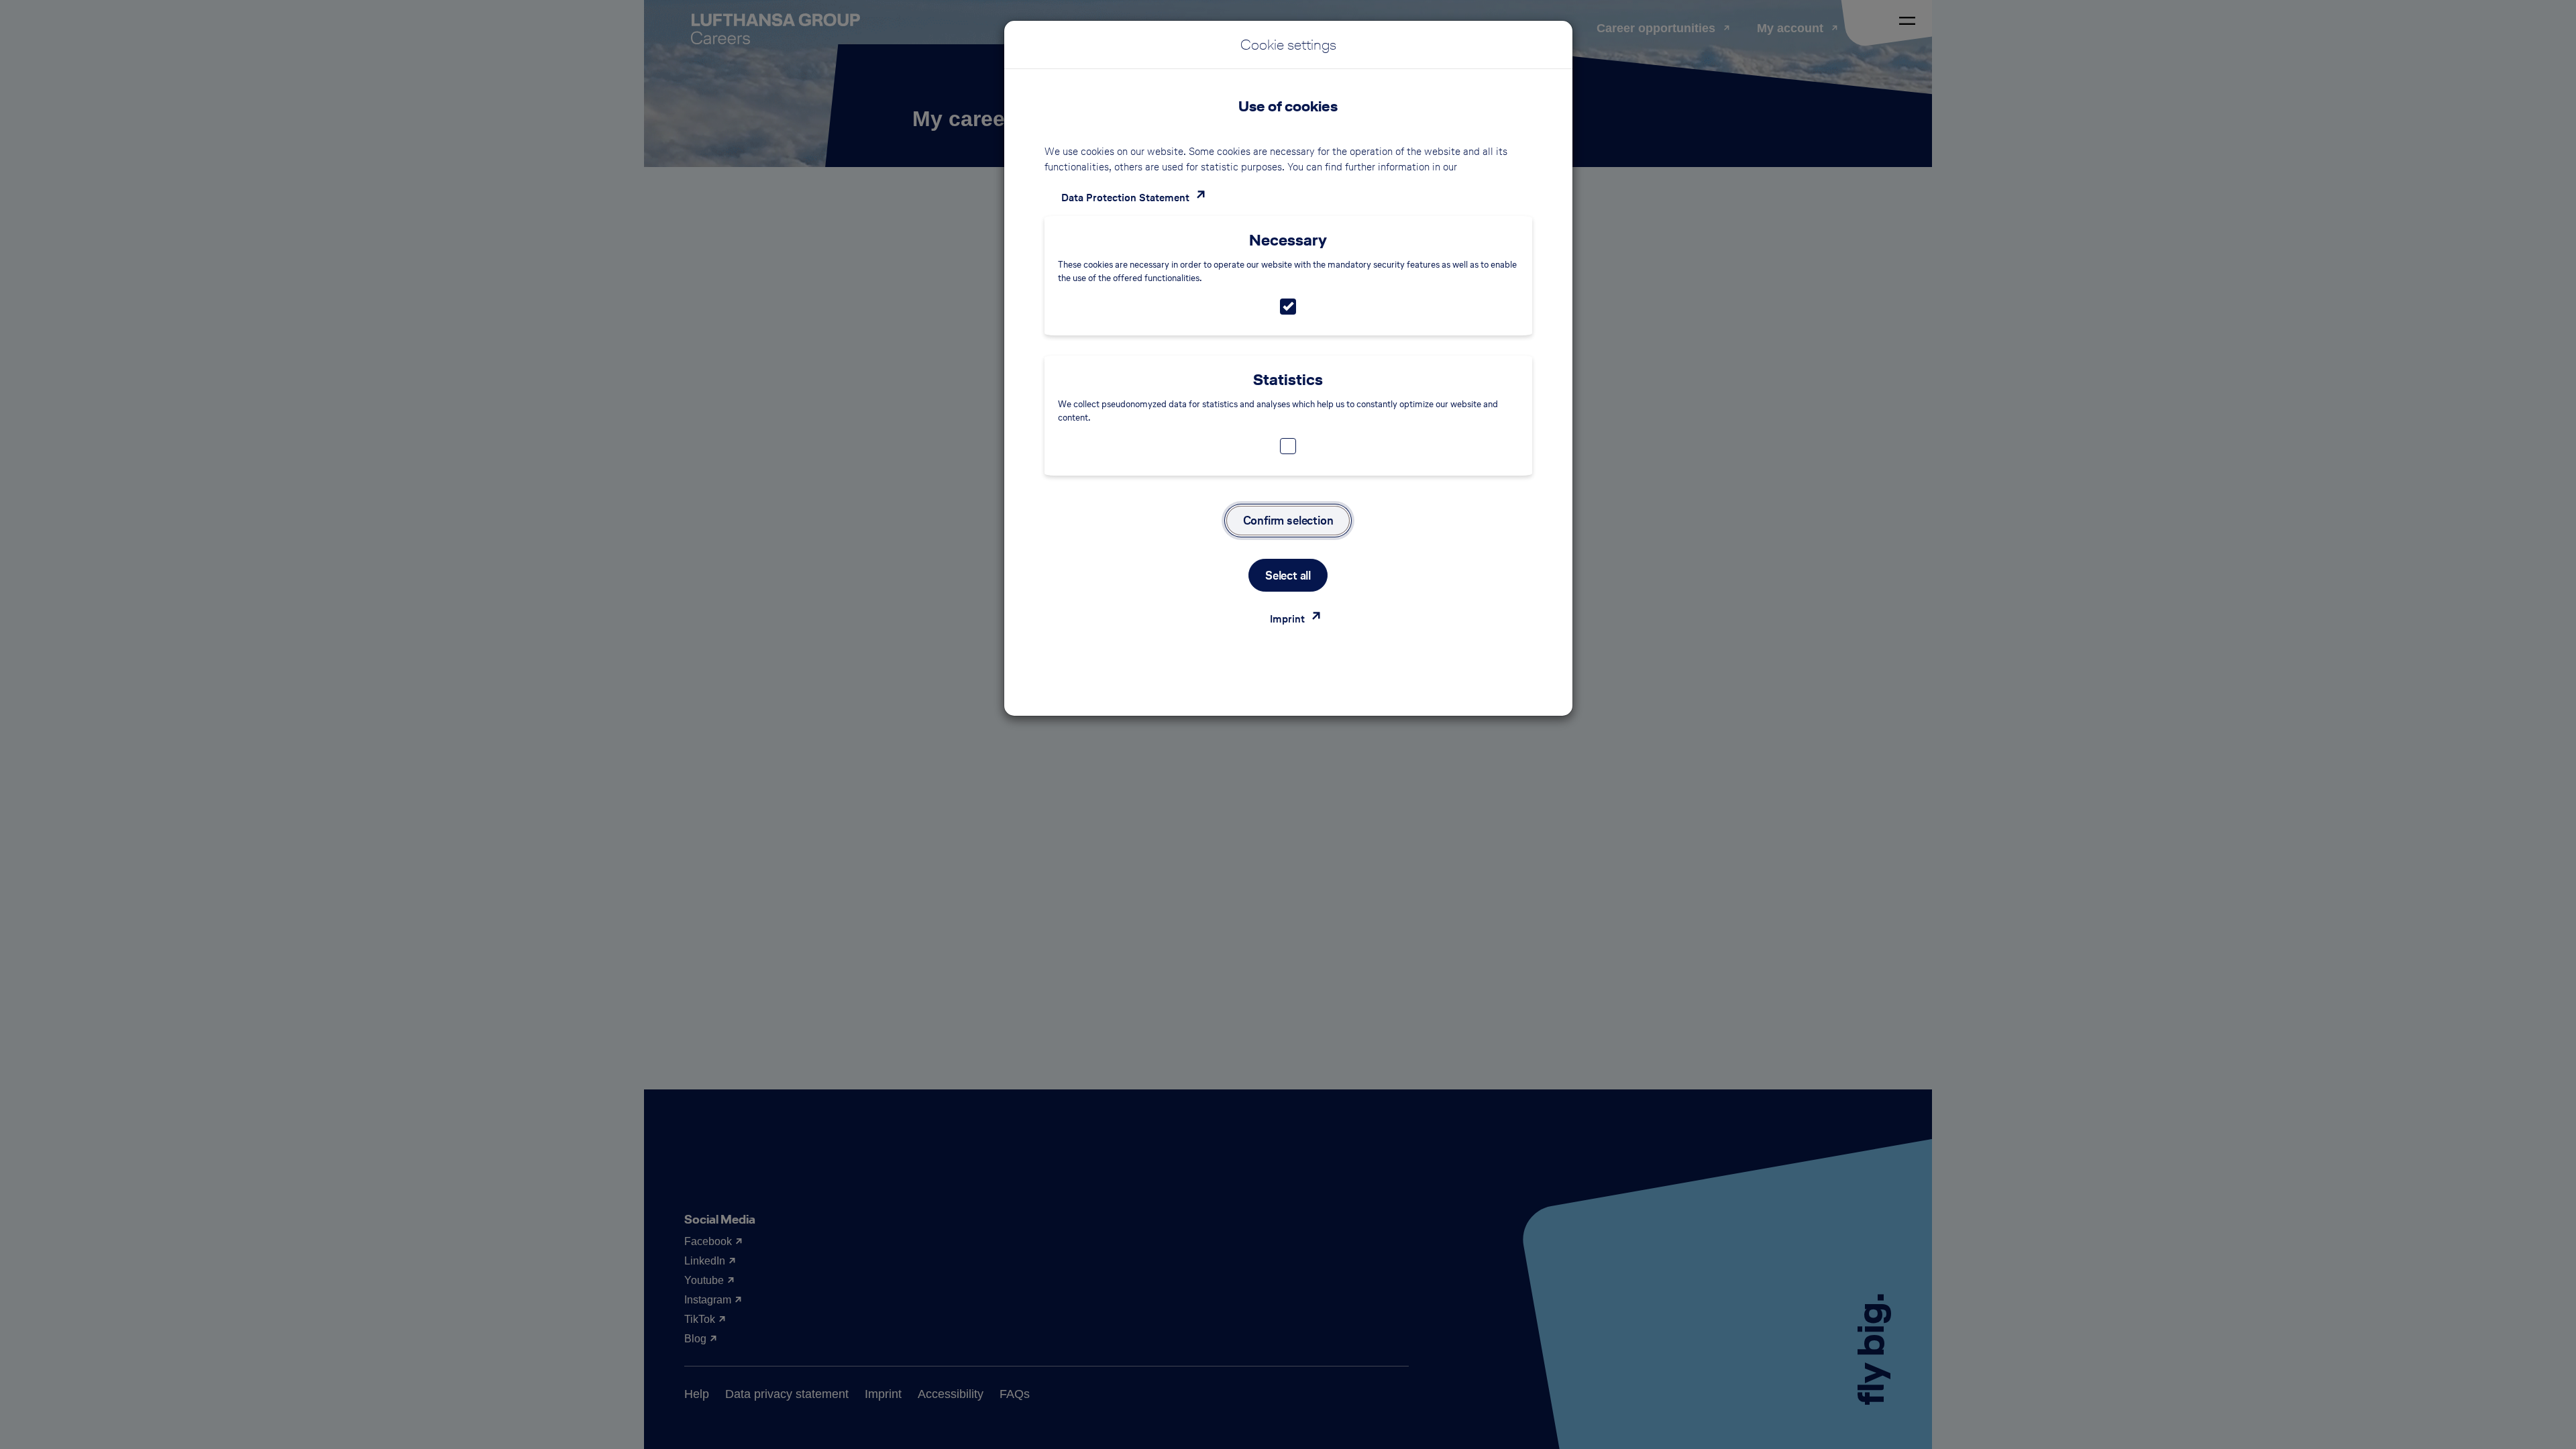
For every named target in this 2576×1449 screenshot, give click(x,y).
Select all (1288, 575)
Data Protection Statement (1125, 198)
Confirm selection (1288, 520)
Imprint (1287, 619)
